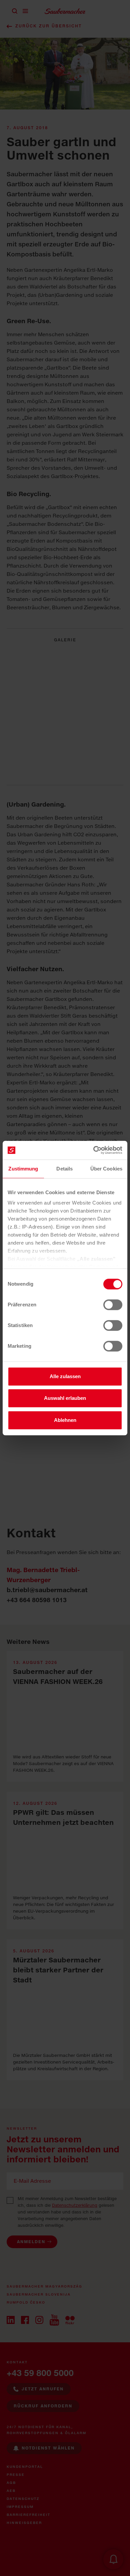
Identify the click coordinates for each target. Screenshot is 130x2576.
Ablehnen (65, 1420)
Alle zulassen (65, 1376)
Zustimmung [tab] (23, 1169)
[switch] (113, 1305)
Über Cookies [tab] (106, 1169)
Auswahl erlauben (65, 1398)
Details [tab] (64, 1169)
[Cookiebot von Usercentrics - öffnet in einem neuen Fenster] (93, 1150)
